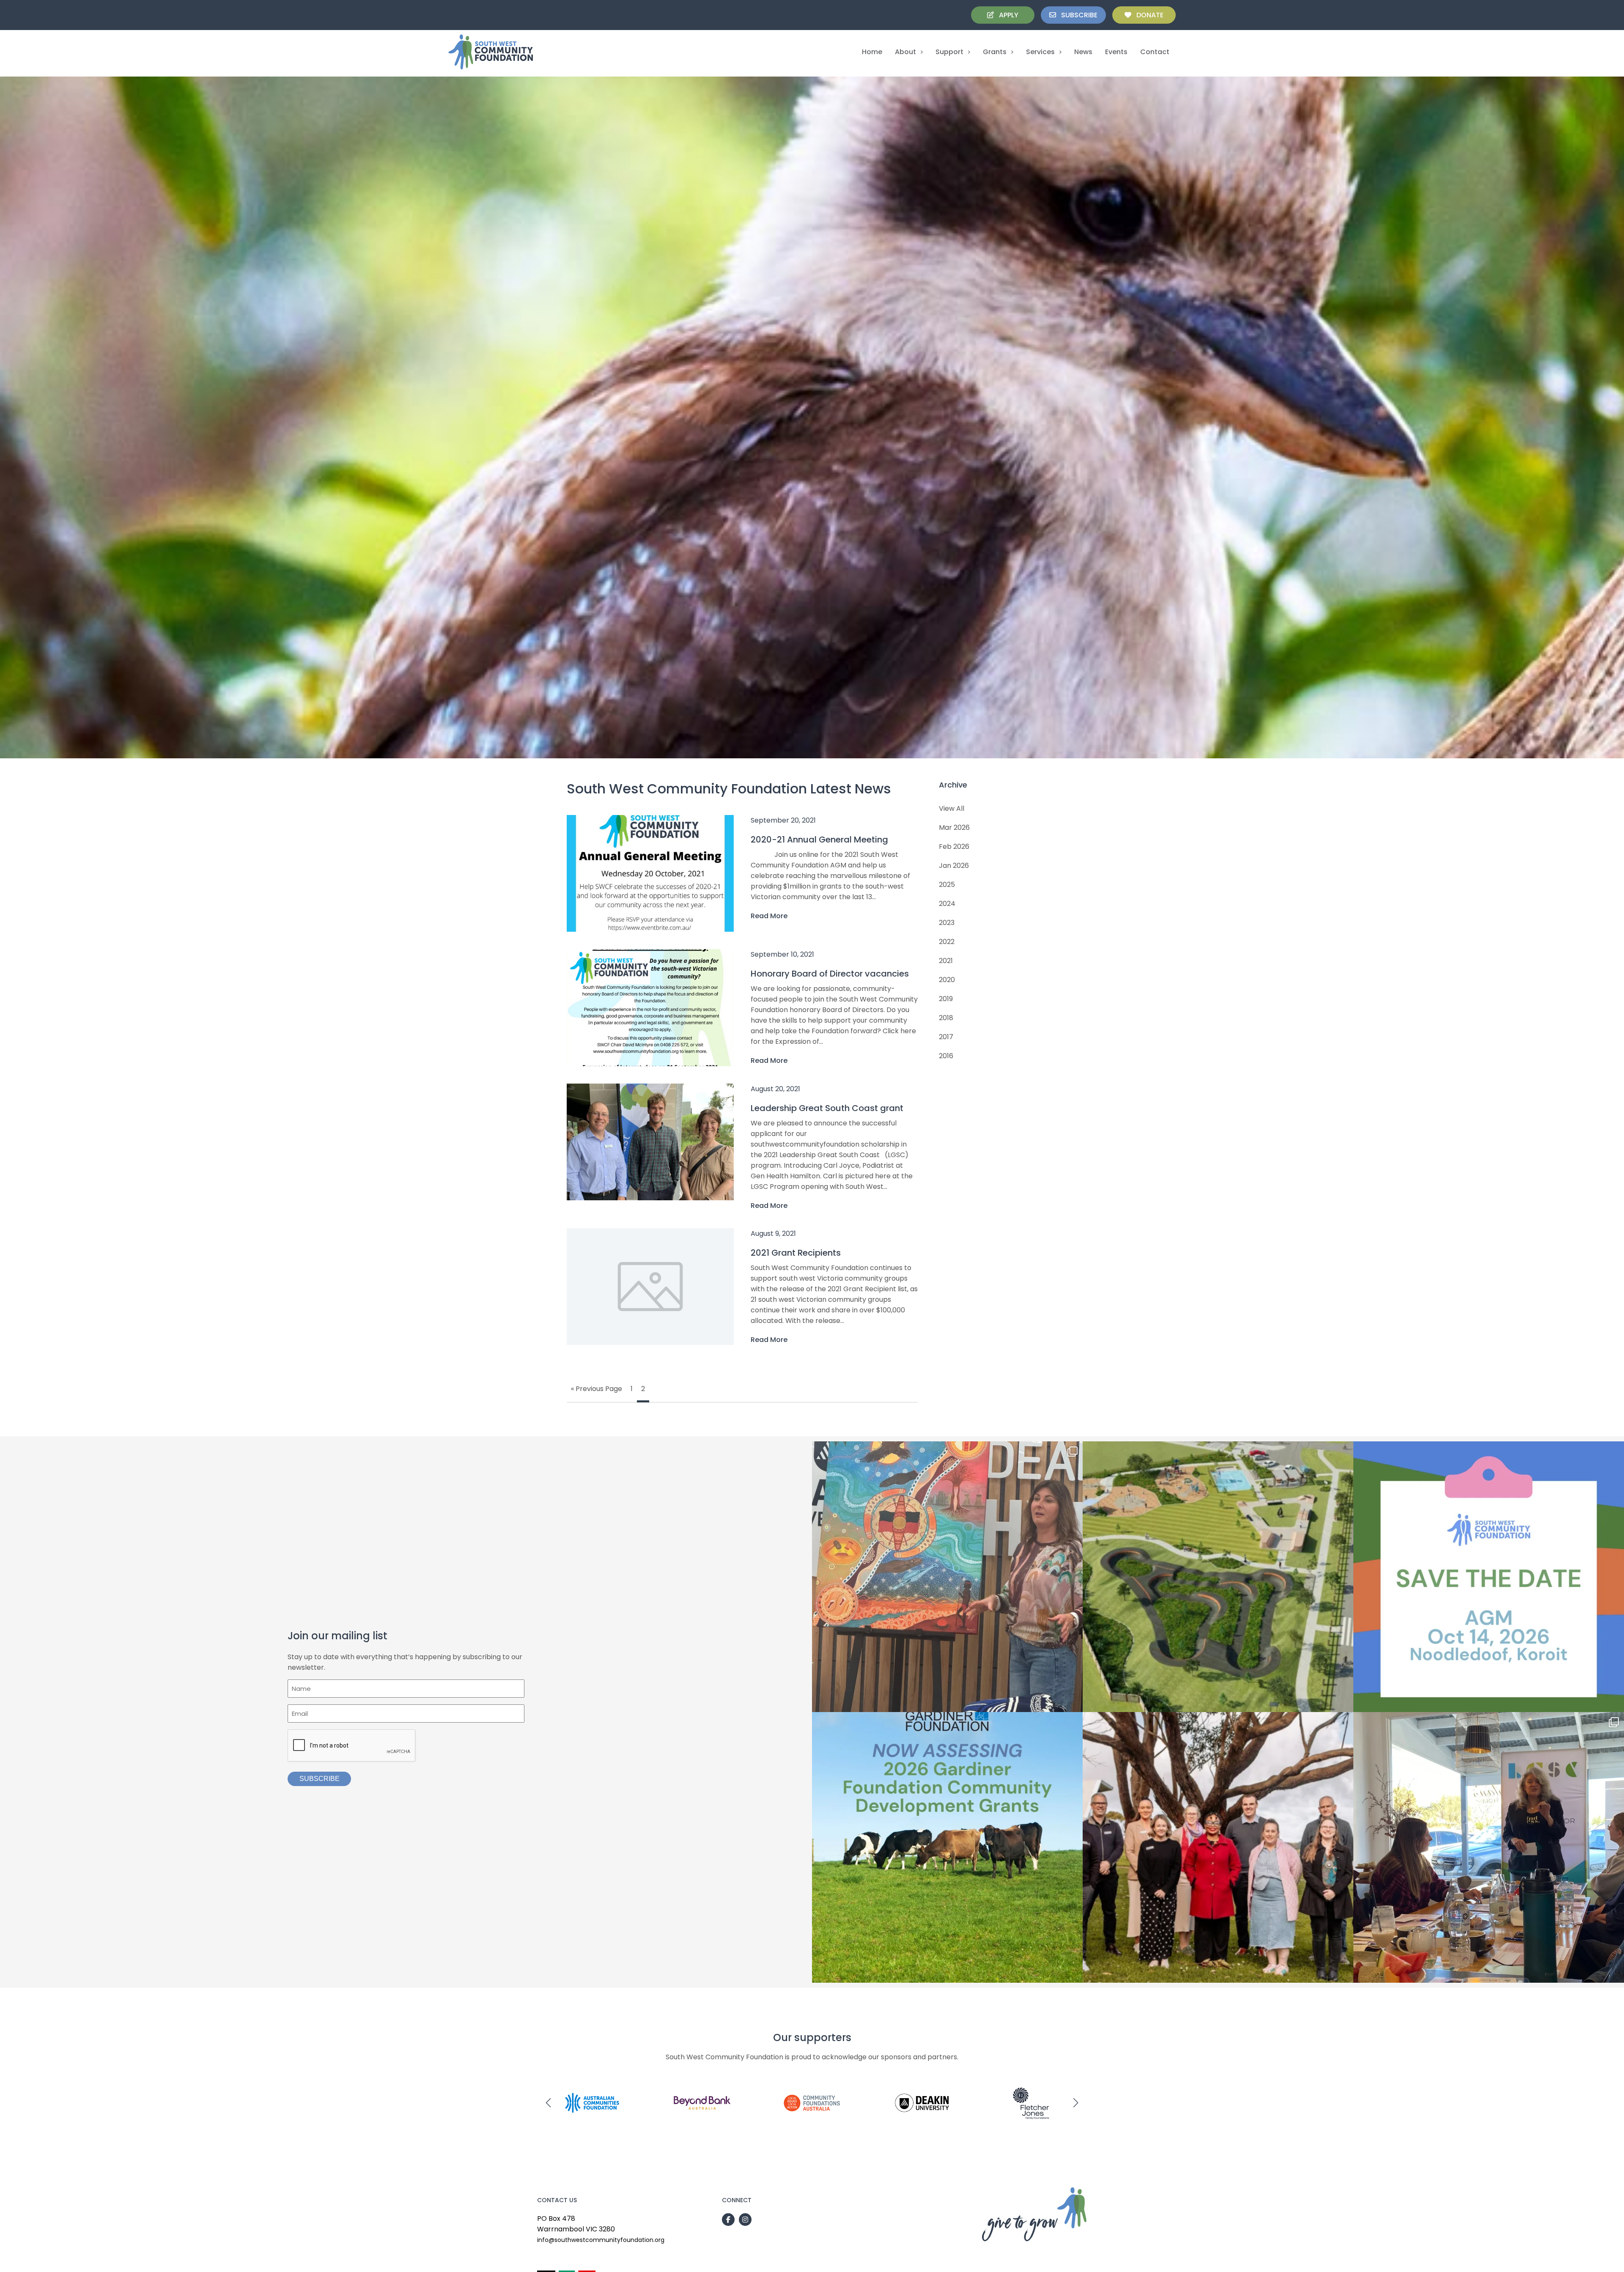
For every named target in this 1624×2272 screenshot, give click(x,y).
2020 (947, 980)
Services (1040, 52)
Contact (1155, 52)
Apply (1006, 15)
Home (872, 52)
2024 (947, 904)
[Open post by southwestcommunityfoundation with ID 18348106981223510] (1489, 1847)
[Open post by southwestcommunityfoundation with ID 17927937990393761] (1218, 1847)
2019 (946, 999)
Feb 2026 (954, 847)
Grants (995, 52)
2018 (946, 1018)
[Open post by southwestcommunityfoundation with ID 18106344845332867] (947, 1577)
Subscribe (1077, 15)
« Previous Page (597, 1389)
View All (952, 808)
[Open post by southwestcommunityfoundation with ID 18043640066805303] (1218, 1577)
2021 (946, 961)
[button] (549, 2103)
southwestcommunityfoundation (947, 1451)
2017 (946, 1037)
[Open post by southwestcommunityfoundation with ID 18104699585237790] (947, 1847)
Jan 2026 (954, 866)
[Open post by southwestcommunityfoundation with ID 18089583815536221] (1489, 1577)
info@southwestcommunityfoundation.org (601, 2240)
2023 (947, 923)
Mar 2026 (954, 827)
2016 (946, 1056)
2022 (947, 942)
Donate (1147, 15)
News (1083, 52)
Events (1116, 52)
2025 (947, 885)
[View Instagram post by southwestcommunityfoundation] (1074, 1702)
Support (949, 52)
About (905, 52)
